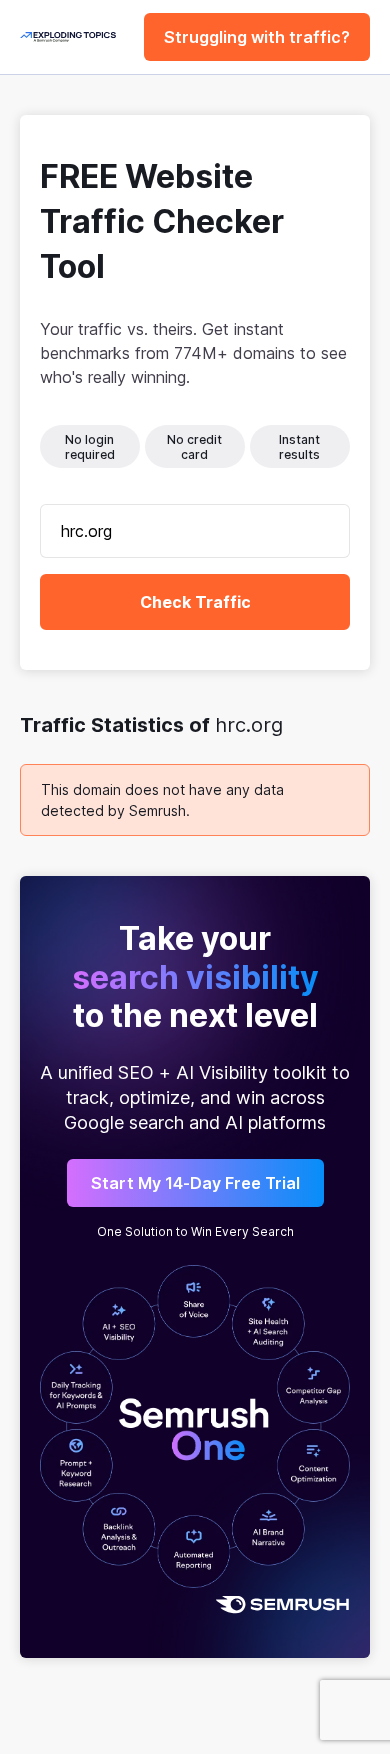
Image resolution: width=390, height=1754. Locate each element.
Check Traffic (195, 602)
